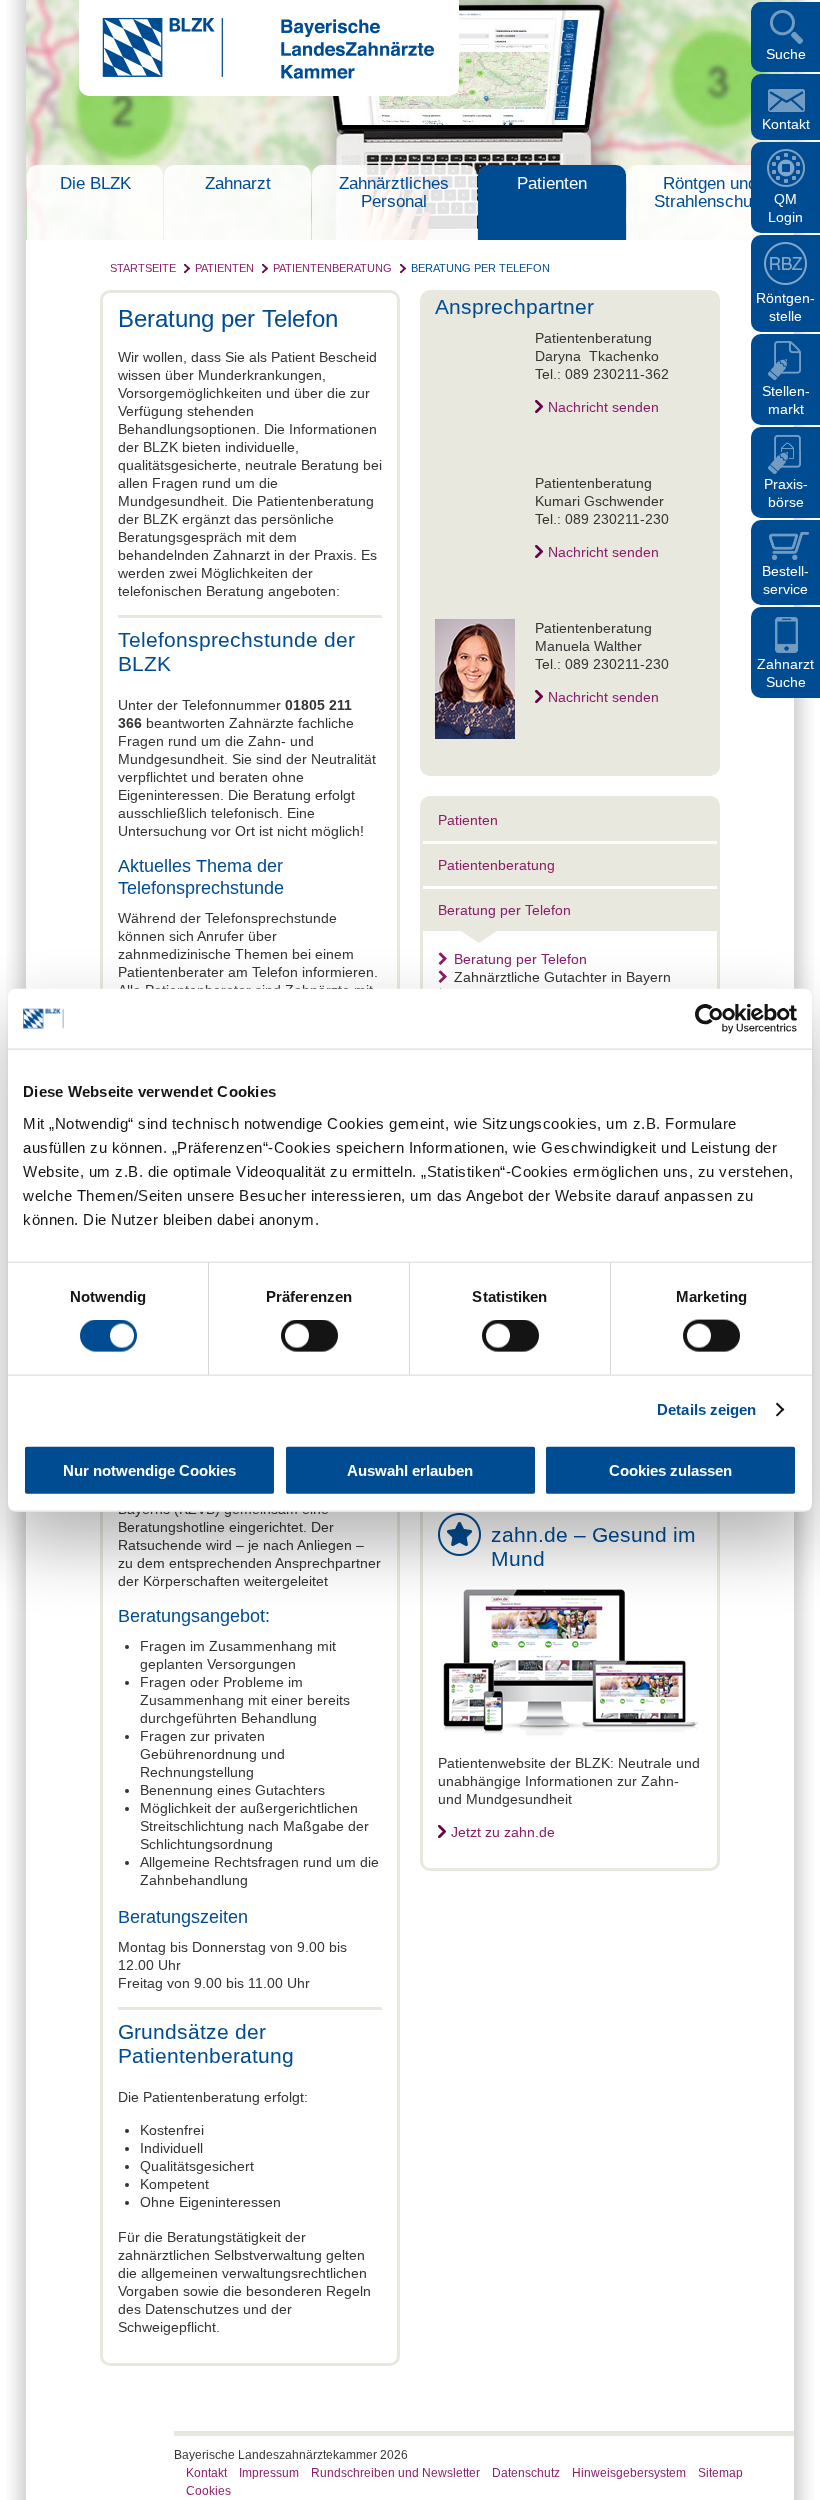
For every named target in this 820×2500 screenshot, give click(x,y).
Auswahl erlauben (410, 1469)
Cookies (208, 2491)
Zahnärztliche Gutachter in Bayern (562, 977)
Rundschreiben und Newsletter (395, 2473)
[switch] (309, 1336)
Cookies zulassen (670, 1469)
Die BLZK (95, 183)
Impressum (269, 2473)
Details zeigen (706, 1409)
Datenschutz (526, 2473)
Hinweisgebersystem (629, 2473)
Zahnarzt (238, 183)
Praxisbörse (786, 493)
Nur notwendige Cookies (149, 1469)
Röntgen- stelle (785, 307)
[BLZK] (256, 74)
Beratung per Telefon (480, 268)
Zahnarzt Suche (785, 673)
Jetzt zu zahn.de (503, 1832)
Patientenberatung (332, 268)
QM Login (785, 208)
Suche (786, 54)
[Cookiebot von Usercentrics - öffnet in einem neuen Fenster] (709, 1019)
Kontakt (786, 124)
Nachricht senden (603, 407)
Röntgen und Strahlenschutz (710, 192)
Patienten (552, 183)
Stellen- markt (786, 400)
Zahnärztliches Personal (394, 192)
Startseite (143, 268)
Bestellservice (785, 580)
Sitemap (720, 2473)
